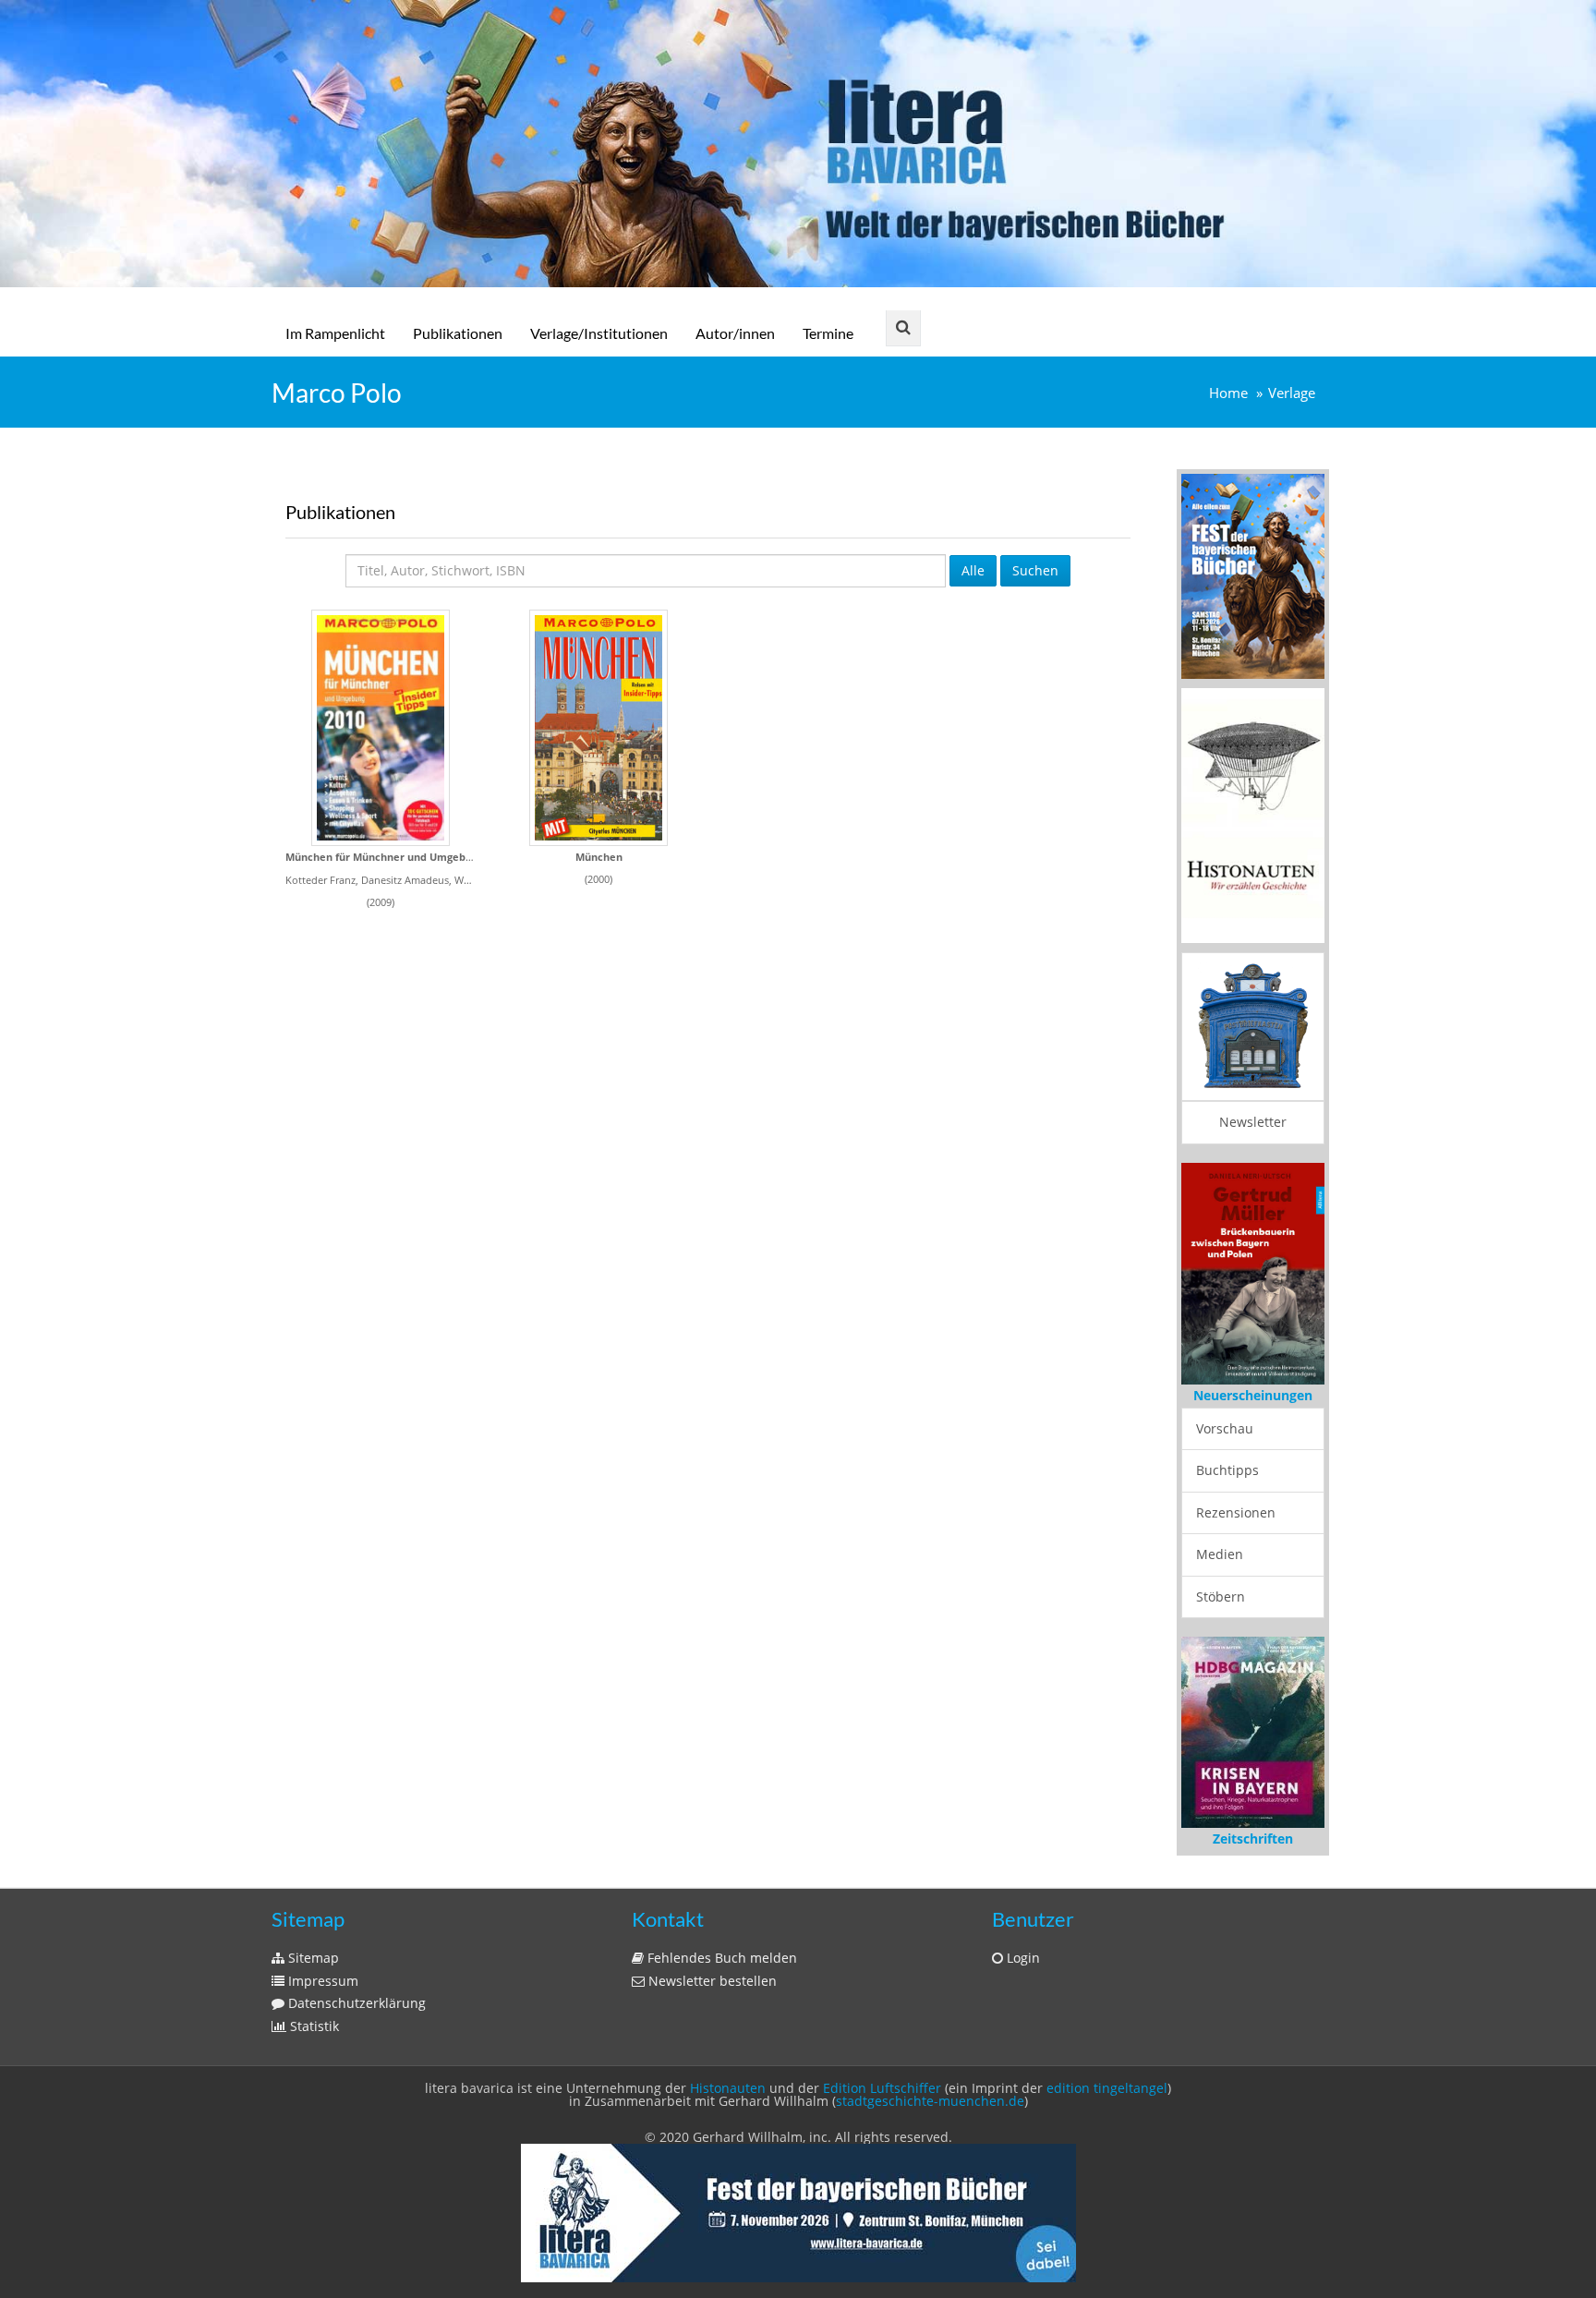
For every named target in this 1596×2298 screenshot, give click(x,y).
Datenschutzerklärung (355, 2003)
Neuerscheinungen (1253, 1395)
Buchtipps (1227, 1470)
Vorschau (1225, 1428)
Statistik (313, 2026)
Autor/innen (735, 333)
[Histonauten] (1253, 575)
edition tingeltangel (1107, 2088)
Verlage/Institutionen (599, 333)
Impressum (321, 1981)
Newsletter (1253, 1122)
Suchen (1035, 570)
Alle (973, 570)
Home (1228, 393)
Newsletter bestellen (711, 1981)
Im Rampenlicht (335, 333)
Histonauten (728, 2088)
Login (1022, 1958)
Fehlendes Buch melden (720, 1958)
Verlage (1292, 393)
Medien (1220, 1554)
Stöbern (1221, 1597)
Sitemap (312, 1958)
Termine (828, 333)
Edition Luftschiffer (882, 2088)
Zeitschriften (1253, 1838)
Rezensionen (1236, 1512)
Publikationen (458, 333)
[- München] (598, 728)
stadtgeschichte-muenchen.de (930, 2101)
